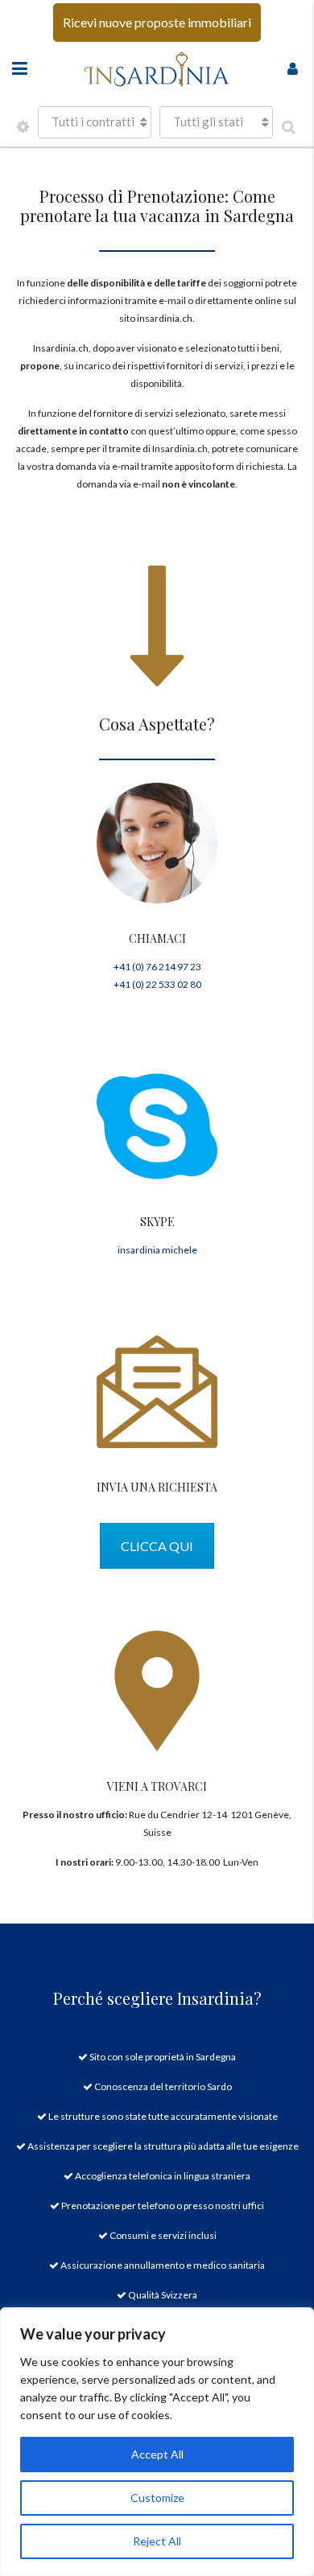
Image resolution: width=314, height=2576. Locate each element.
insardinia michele (157, 1250)
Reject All (157, 2541)
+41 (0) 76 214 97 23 (157, 967)
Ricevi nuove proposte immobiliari (157, 22)
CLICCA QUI (157, 1546)
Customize (157, 2498)
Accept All (157, 2454)
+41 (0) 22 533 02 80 (157, 984)
